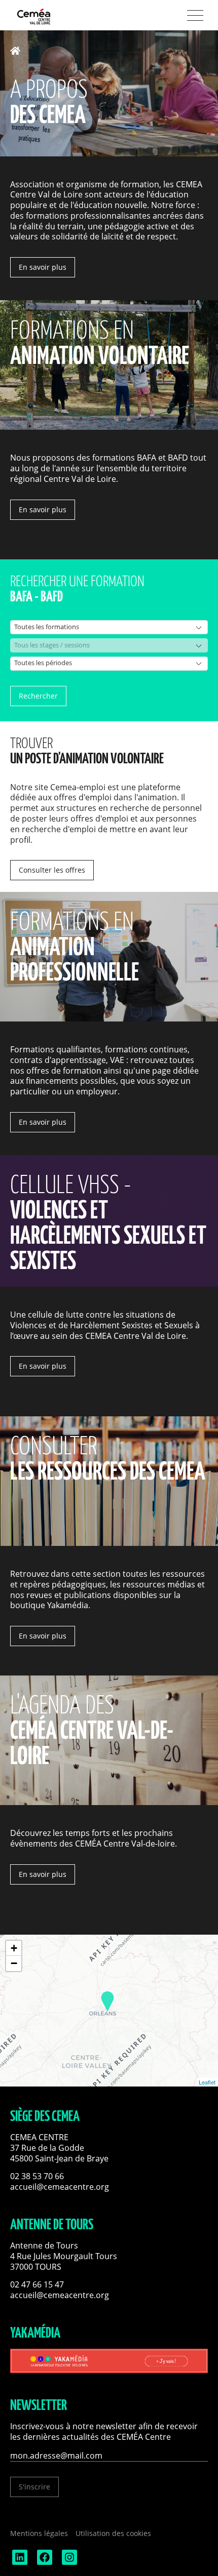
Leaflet (207, 2082)
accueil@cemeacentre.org (60, 2187)
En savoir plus (43, 267)
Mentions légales (39, 2533)
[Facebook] (44, 2562)
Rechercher (38, 696)
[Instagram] (68, 2562)
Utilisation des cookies (113, 2533)
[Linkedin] (19, 2562)
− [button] (14, 1963)
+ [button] (14, 1948)
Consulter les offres (52, 870)
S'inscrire (34, 2487)
